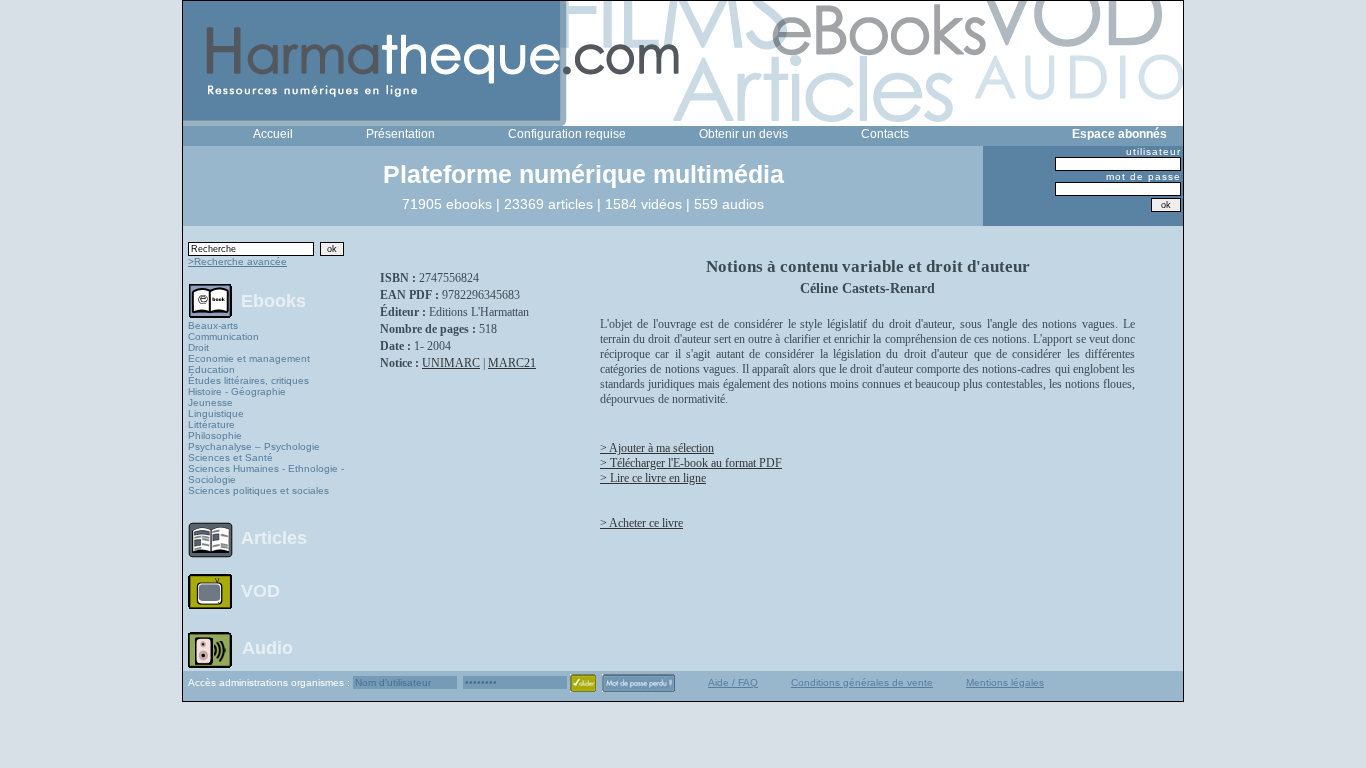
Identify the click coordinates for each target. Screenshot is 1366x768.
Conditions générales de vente (862, 682)
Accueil (273, 134)
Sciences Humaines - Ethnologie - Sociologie (266, 474)
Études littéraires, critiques (248, 380)
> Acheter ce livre (641, 523)
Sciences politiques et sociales (258, 490)
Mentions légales (1005, 682)
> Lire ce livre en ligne (653, 478)
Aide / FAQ (733, 682)
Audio (267, 647)
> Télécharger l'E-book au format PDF (691, 463)
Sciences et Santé (230, 457)
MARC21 (512, 363)
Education (211, 369)
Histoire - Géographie (237, 391)
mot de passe (1143, 176)
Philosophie (215, 435)
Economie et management (249, 358)
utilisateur (1153, 151)
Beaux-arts (213, 325)
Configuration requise (567, 134)
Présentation (400, 134)
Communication (223, 336)
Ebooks (273, 300)
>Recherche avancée (237, 261)
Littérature (211, 424)
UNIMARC (451, 363)
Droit (198, 347)
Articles (274, 538)
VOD (260, 591)
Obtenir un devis (743, 134)
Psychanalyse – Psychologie (254, 446)
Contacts (885, 134)
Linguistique (216, 413)
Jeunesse (210, 402)
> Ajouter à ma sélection (657, 448)
